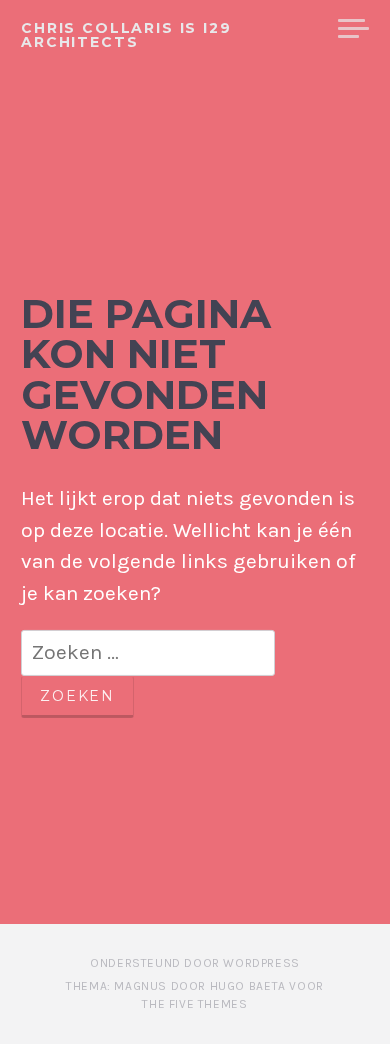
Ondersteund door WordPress (195, 963)
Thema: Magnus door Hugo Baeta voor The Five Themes (194, 995)
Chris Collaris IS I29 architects (126, 35)
